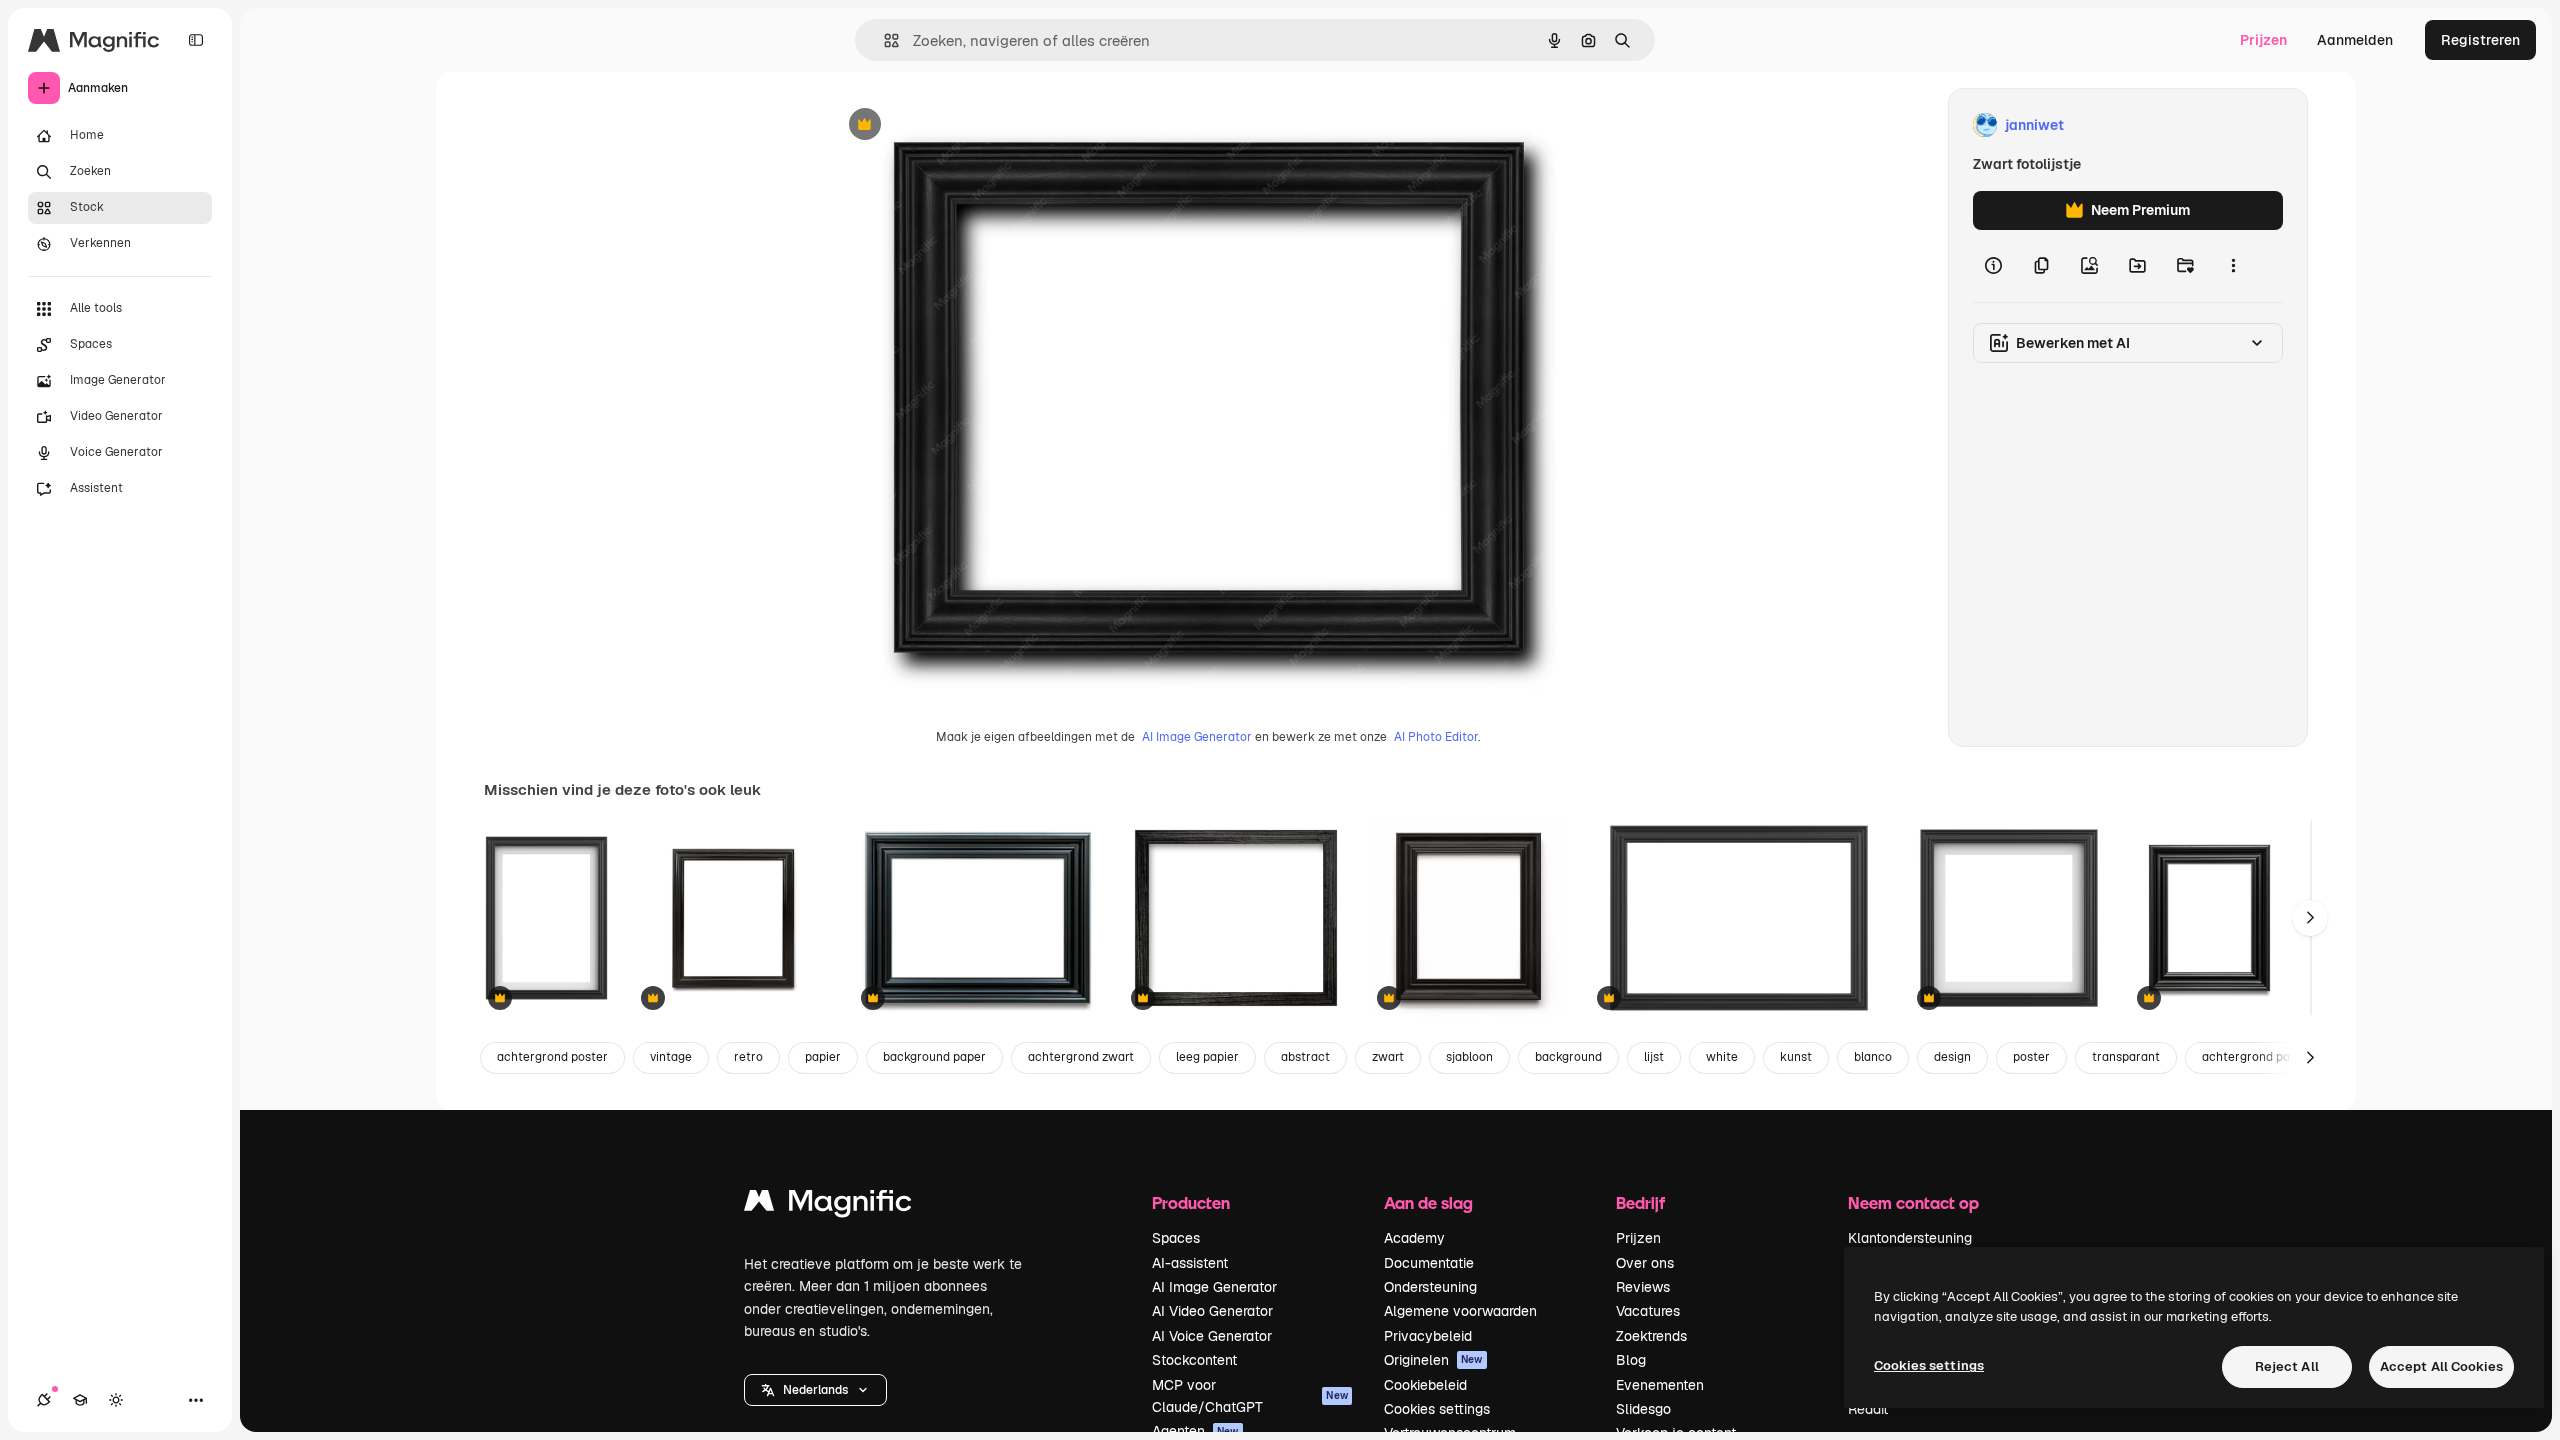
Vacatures (1648, 1311)
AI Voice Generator (1212, 1336)
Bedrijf (1640, 1202)
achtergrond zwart (1081, 1057)
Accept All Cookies (2441, 1366)
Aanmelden (2355, 40)
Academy (1414, 1238)
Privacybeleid (1428, 1336)
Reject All (2287, 1366)
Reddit (1868, 1409)
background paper (934, 1057)
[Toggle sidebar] (196, 40)
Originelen (1433, 1360)
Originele (960, 125)
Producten (1191, 1202)
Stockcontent (1194, 1360)
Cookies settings (1437, 1409)
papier (823, 1057)
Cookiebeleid (1425, 1385)
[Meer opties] (2233, 266)
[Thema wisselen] (116, 1400)
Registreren (2480, 40)
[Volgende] (2310, 918)
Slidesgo (1643, 1409)
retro (748, 1057)
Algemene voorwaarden (1460, 1311)
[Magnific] (828, 1205)
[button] (815, 1390)
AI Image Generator (1197, 737)
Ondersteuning (1430, 1287)
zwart (1388, 1057)
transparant (2126, 1057)
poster (2031, 1057)
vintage (671, 1057)
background (1568, 1057)
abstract (1305, 1057)
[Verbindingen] (44, 1400)
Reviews (1643, 1287)
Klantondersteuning (1910, 1238)
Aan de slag (1428, 1202)
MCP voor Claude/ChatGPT (1250, 1396)
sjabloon (1469, 1057)
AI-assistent (1190, 1263)
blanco (1873, 1057)
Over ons (1645, 1263)
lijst (1654, 1057)
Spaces (1176, 1238)
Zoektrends (1651, 1336)
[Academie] (80, 1400)
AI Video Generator (1212, 1311)
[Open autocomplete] (883, 40)
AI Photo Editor (1436, 737)
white (1722, 1057)
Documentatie (1429, 1263)
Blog (1631, 1360)
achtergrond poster (552, 1057)
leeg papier (1207, 1057)
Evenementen (1660, 1385)
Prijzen (2263, 40)
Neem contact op (1913, 1202)
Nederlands (815, 1390)
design (1952, 1057)
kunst (1796, 1057)
